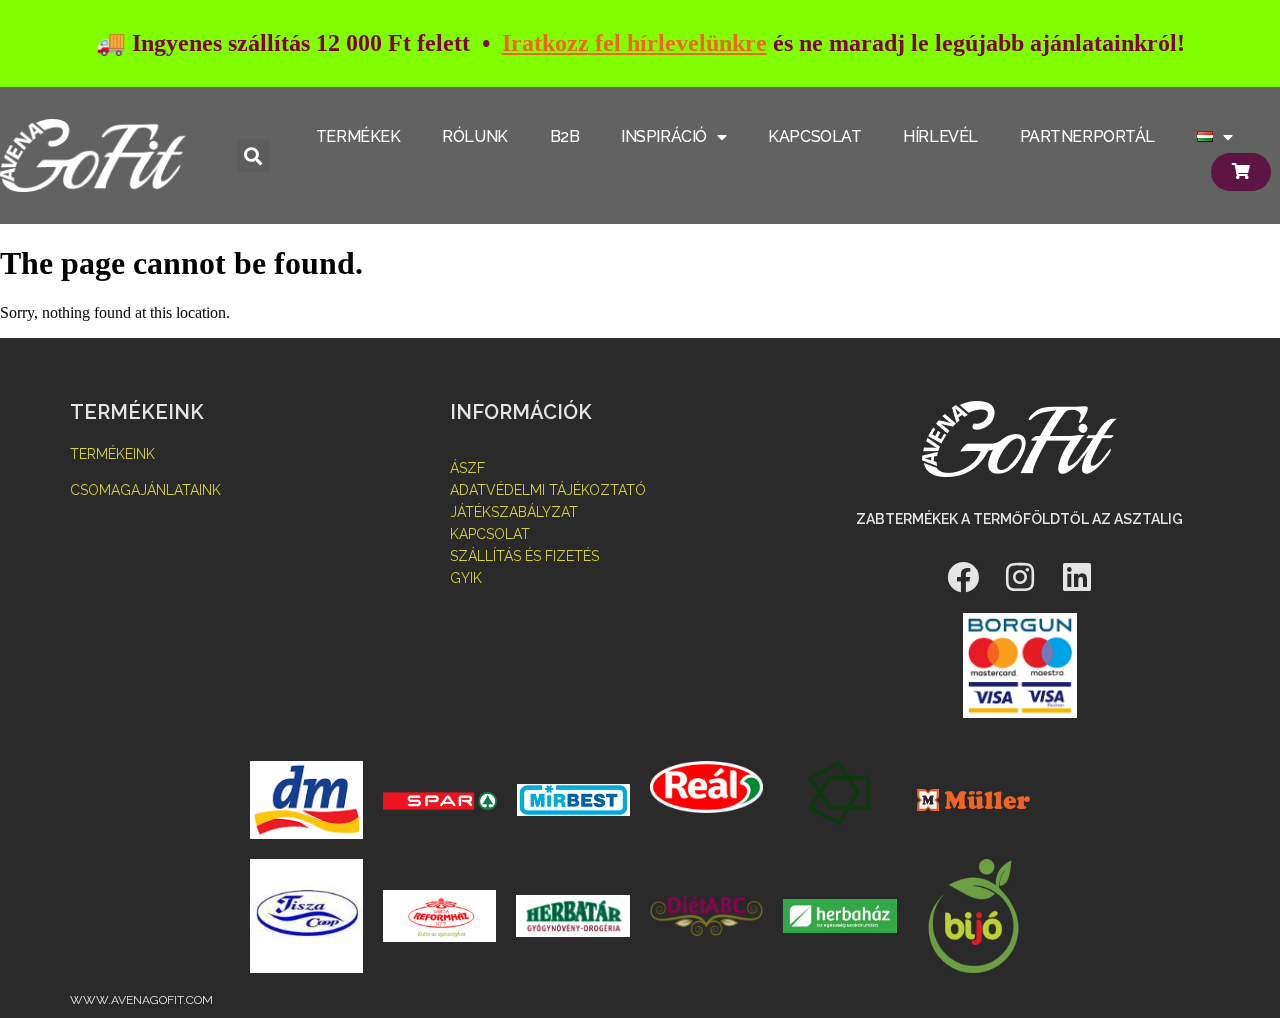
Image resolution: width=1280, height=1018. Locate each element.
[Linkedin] (1077, 577)
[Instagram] (1020, 577)
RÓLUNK (474, 136)
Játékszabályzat (514, 512)
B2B (565, 136)
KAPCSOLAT (814, 136)
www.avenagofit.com (141, 1000)
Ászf (467, 468)
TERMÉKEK (358, 136)
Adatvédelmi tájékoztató (548, 490)
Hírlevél (940, 136)
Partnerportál (1087, 136)
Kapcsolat (490, 534)
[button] (253, 155)
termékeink (112, 454)
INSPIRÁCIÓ (664, 136)
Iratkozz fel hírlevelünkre (634, 43)
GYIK (466, 578)
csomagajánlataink (145, 490)
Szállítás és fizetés (524, 556)
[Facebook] (963, 577)
